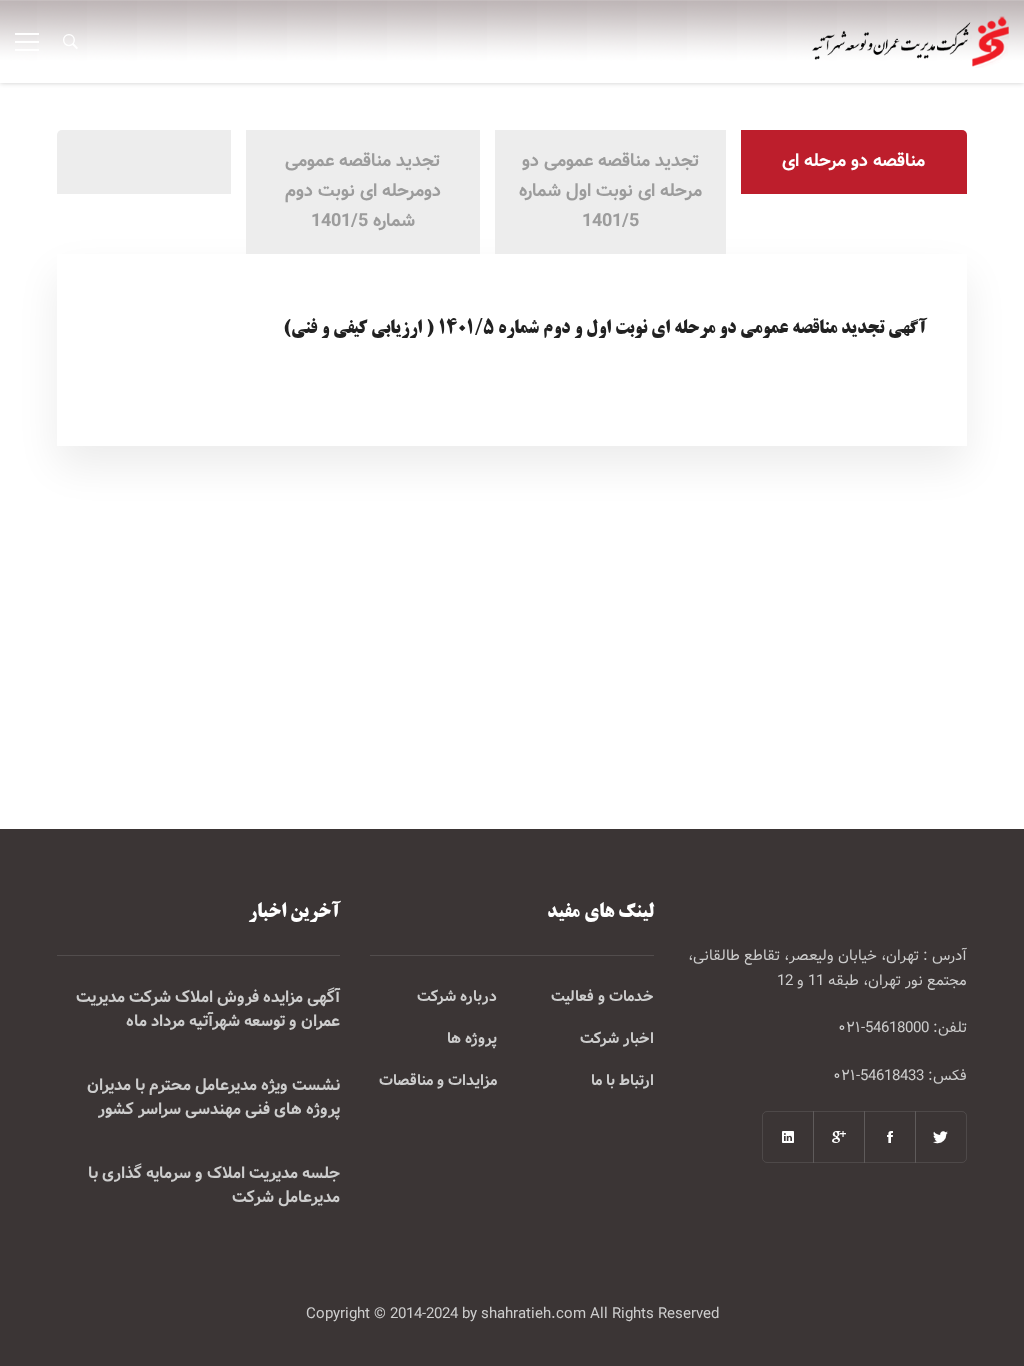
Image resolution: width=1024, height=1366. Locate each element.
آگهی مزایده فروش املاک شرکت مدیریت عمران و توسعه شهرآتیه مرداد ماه (208, 1010)
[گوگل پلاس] (839, 1137)
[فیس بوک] (890, 1137)
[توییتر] (941, 1137)
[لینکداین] (788, 1137)
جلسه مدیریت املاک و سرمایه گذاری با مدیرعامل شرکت (214, 1186)
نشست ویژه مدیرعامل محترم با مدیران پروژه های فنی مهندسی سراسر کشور (213, 1098)
